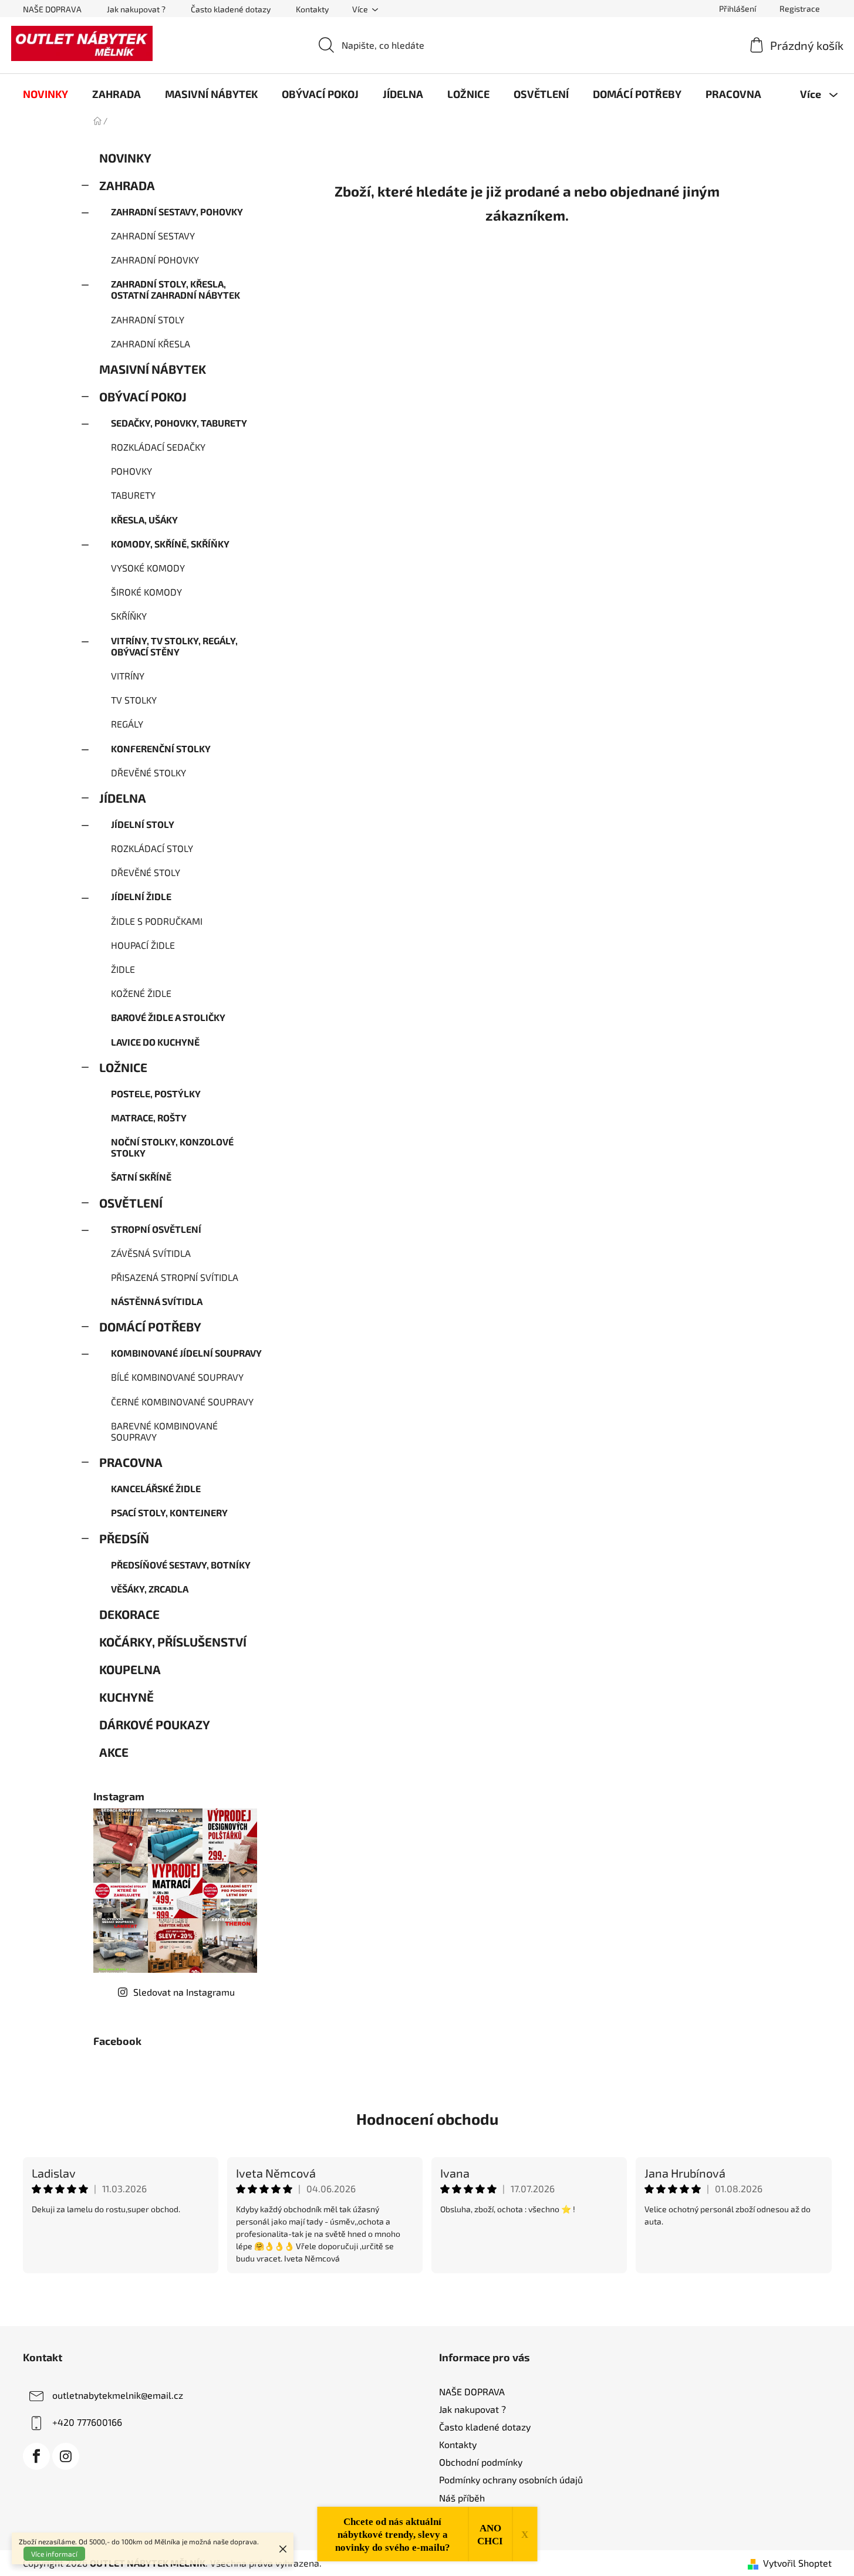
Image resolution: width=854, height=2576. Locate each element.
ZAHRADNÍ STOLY (148, 320)
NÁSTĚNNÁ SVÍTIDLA (157, 1301)
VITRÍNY (128, 676)
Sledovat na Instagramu (184, 1992)
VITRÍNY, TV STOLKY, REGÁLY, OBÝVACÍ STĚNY (174, 646)
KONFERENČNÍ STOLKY (161, 748)
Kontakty (312, 9)
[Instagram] (66, 2456)
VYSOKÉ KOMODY (148, 568)
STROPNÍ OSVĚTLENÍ (156, 1229)
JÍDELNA (123, 798)
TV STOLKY (134, 700)
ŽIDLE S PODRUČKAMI (157, 921)
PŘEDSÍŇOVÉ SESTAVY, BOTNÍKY (181, 1565)
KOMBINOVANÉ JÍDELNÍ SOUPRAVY (186, 1353)
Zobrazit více (427, 2299)
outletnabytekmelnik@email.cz (118, 2395)
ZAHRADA (127, 185)
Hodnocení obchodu (427, 2119)
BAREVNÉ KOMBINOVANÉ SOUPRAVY (164, 1431)
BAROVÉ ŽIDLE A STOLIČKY (168, 1017)
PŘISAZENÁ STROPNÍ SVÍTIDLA (175, 1277)
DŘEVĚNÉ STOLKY (148, 773)
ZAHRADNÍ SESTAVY (153, 236)
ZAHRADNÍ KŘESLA (151, 344)
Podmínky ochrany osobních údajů (511, 2479)
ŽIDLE (123, 969)
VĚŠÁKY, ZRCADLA (150, 1589)
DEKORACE (129, 1614)
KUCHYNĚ (126, 1697)
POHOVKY (131, 471)
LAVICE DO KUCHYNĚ (155, 1042)
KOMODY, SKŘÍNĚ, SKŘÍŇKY (170, 544)
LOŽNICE (123, 1067)
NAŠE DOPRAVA (52, 9)
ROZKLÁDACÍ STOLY (152, 848)
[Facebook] (36, 2456)
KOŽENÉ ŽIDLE (141, 993)
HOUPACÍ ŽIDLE (143, 945)
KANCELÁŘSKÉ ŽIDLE (156, 1488)
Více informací (54, 2554)
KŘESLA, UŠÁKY (144, 520)
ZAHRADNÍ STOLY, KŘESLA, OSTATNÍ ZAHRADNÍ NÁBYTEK (175, 289)
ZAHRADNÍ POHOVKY (155, 260)
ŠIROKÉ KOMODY (146, 592)
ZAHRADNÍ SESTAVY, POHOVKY (177, 212)
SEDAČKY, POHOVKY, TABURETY (179, 423)
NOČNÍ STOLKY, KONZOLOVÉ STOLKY (172, 1147)
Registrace (800, 9)
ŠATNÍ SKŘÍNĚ (141, 1177)
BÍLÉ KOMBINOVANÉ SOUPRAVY (177, 1377)
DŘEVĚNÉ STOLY (146, 872)
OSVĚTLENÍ (131, 1203)
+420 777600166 (87, 2422)
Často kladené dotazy (231, 9)
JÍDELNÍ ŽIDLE (141, 896)
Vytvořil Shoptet (797, 2563)
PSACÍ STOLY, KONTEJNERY (169, 1512)
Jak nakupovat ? (136, 9)
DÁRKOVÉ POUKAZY (154, 1724)
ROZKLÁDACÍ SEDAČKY (158, 447)
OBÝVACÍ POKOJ (143, 396)
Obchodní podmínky (481, 2462)
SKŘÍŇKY (129, 616)
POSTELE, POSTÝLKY (156, 1093)
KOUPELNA (130, 1669)
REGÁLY (127, 724)
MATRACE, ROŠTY (149, 1118)
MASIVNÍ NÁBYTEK (153, 369)
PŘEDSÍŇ (124, 1538)
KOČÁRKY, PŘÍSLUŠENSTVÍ (173, 1642)
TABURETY (133, 495)
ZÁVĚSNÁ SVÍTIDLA (151, 1253)
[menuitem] (45, 94)
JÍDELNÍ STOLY (143, 824)
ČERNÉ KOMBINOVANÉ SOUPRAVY (182, 1402)
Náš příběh (462, 2498)
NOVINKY (125, 158)
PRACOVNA (131, 1462)
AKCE (114, 1752)
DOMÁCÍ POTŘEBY (150, 1326)
